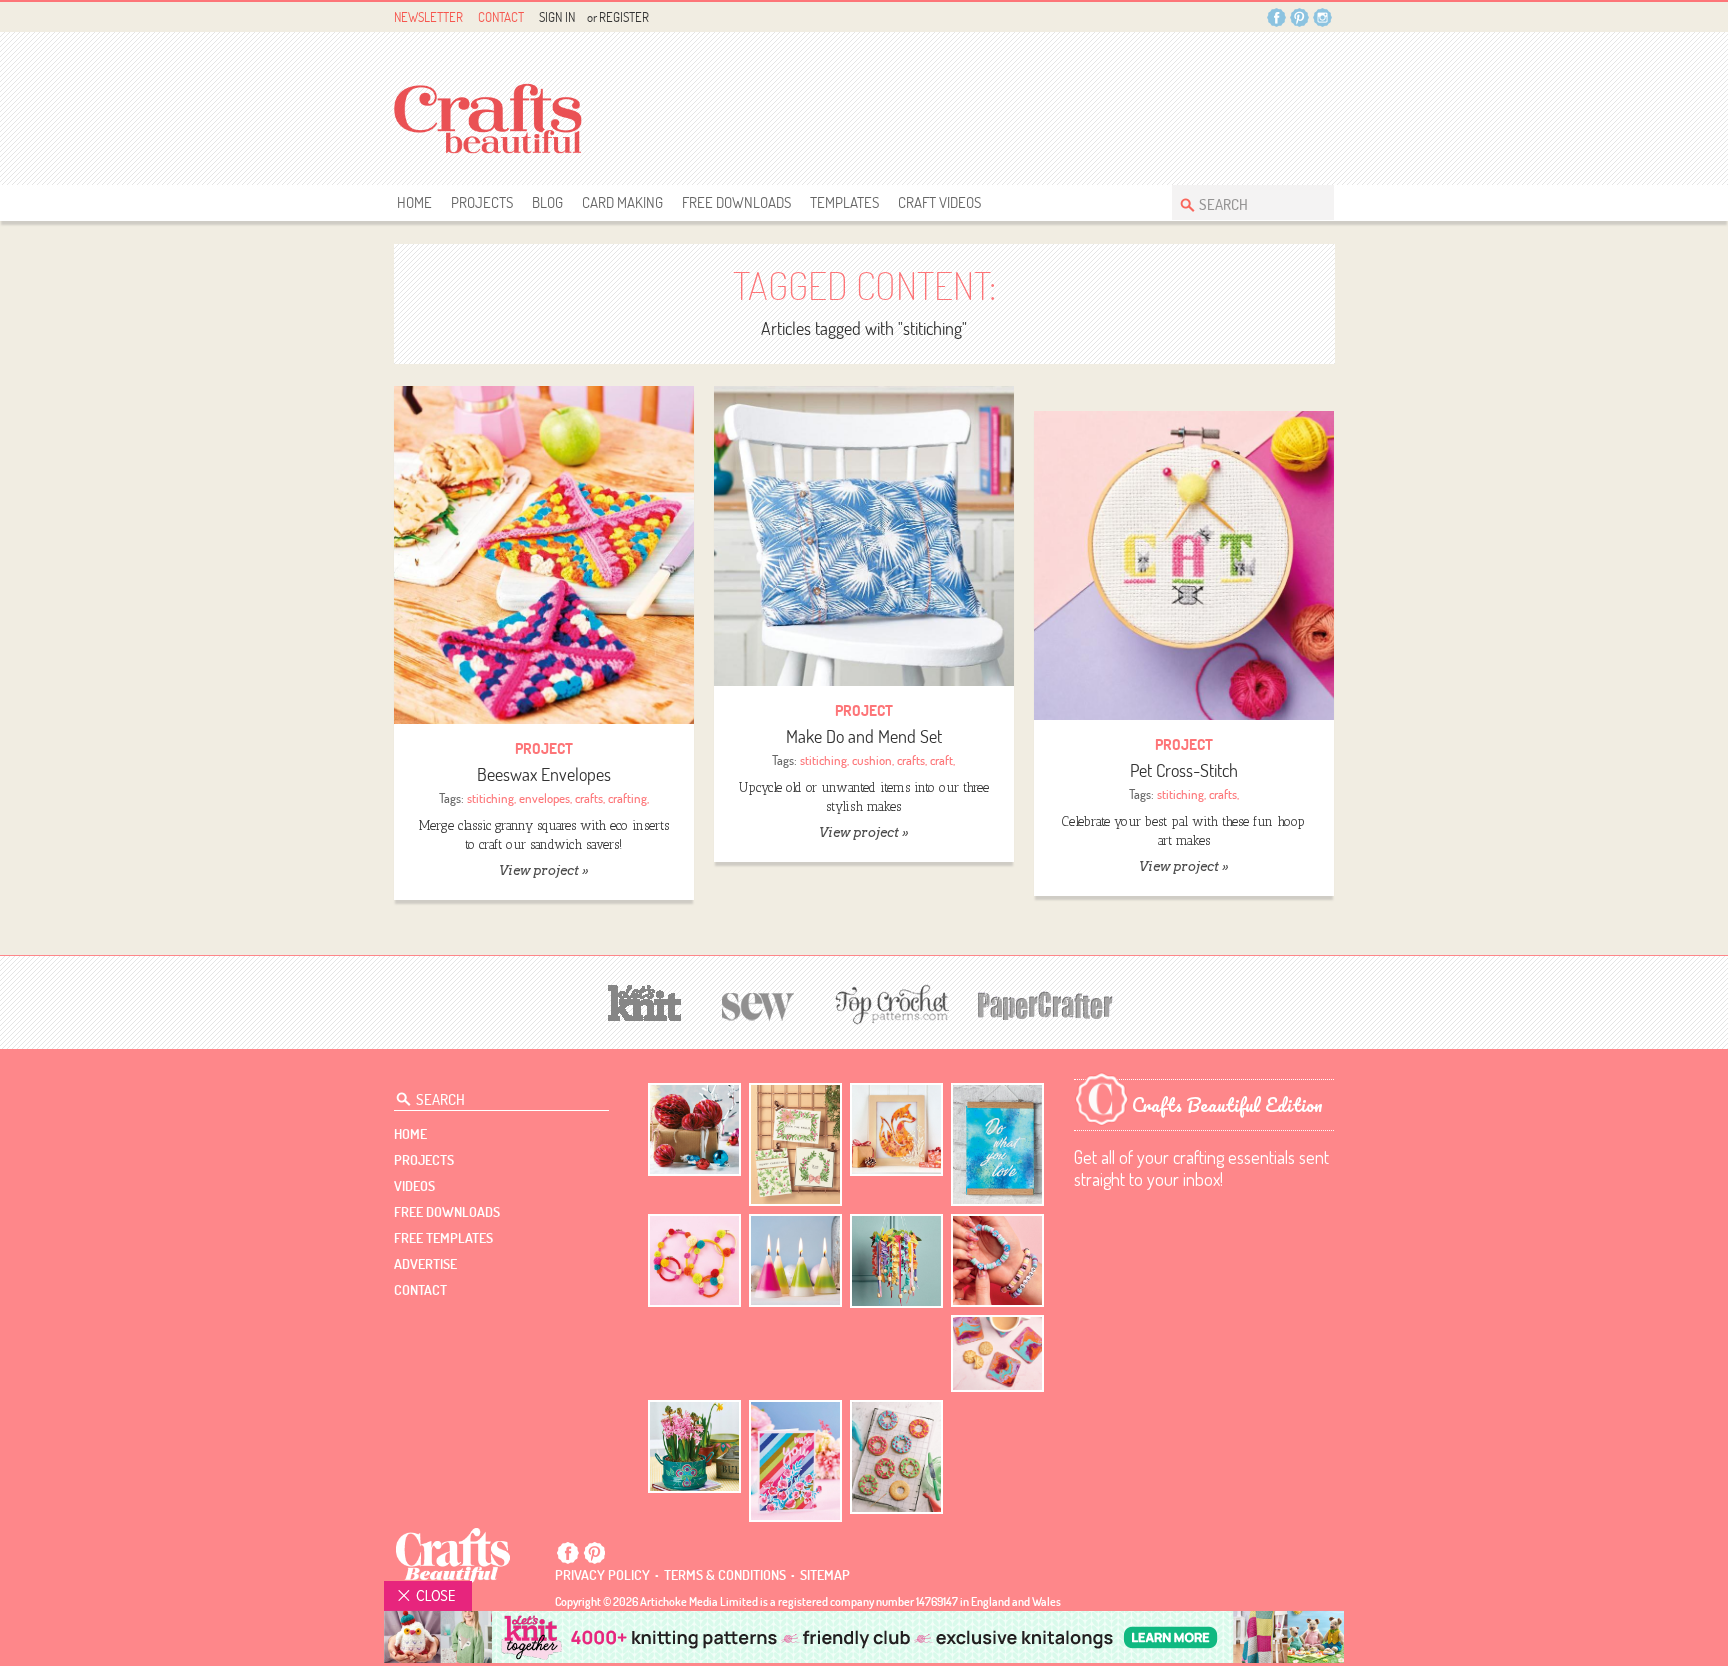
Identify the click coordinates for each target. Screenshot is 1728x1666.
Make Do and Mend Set (864, 736)
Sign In (557, 17)
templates (844, 202)
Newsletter (428, 17)
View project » (543, 870)
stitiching (490, 798)
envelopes (544, 798)
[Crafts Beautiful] (453, 1554)
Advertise (425, 1264)
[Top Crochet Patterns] (889, 1004)
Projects (482, 202)
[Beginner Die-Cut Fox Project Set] (896, 1129)
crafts (589, 798)
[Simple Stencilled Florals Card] (795, 1461)
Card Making (622, 202)
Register (624, 17)
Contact (501, 17)
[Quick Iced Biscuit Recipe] (896, 1457)
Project (544, 748)
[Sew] (758, 1003)
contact (420, 1290)
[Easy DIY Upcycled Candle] (795, 1260)
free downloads (736, 202)
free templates (443, 1238)
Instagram (1322, 17)
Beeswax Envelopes (544, 774)
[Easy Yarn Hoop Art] (694, 1260)
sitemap (825, 1575)
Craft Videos (939, 202)
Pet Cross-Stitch (1184, 770)
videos (414, 1186)
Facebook (1276, 17)
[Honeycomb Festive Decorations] (694, 1129)
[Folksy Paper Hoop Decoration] (896, 1261)
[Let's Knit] (645, 1000)
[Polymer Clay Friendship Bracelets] (997, 1260)
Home (414, 202)
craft (941, 760)
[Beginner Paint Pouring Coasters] (997, 1353)
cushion (872, 760)
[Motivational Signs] (997, 1144)
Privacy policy (602, 1575)
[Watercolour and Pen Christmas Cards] (795, 1144)
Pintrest (1299, 17)
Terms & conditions (725, 1575)
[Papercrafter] (1045, 1003)
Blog (547, 202)
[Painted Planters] (694, 1447)
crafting (627, 798)
